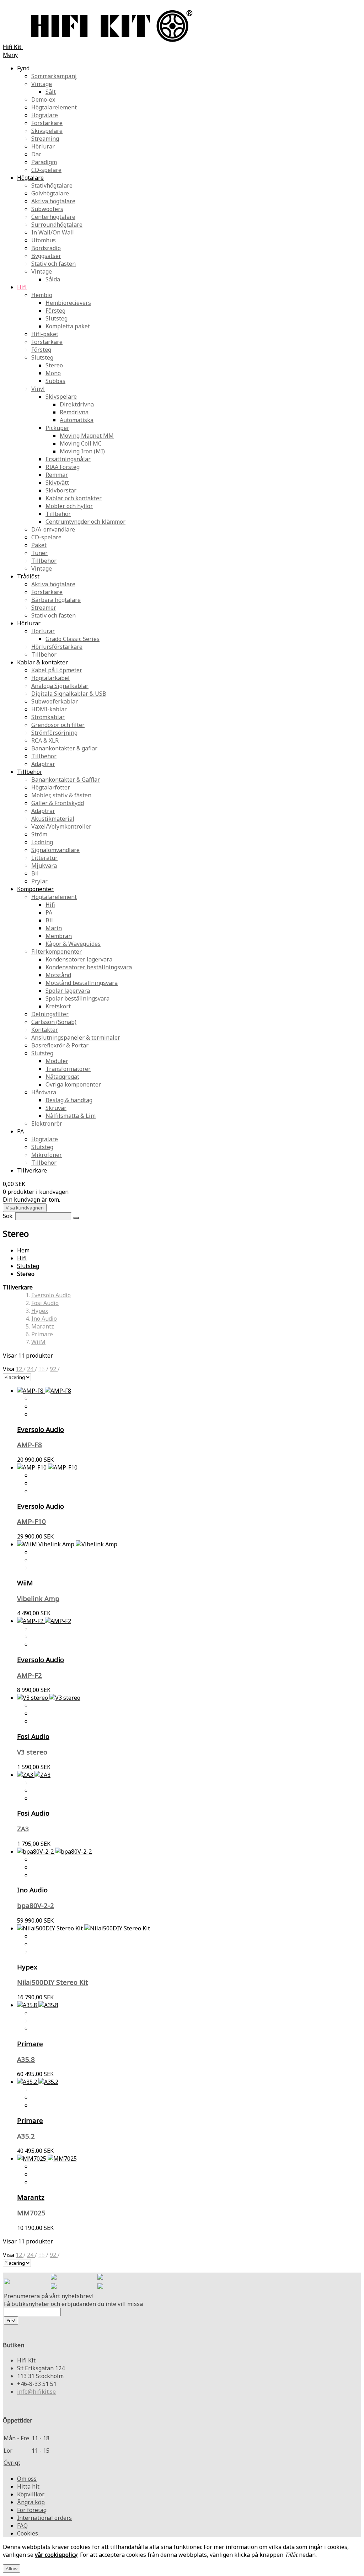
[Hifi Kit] (7, 2282)
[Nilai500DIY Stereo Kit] (84, 1928)
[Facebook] (54, 2278)
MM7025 (31, 2213)
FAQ (22, 2526)
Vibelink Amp (38, 1598)
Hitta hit (28, 2486)
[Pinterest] (54, 2287)
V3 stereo (32, 1752)
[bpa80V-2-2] (54, 1852)
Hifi (22, 1258)
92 (54, 1369)
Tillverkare (32, 1170)
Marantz (43, 1326)
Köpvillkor (31, 2494)
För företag (32, 2510)
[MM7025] (47, 2159)
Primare (42, 1334)
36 (42, 1369)
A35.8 (26, 2059)
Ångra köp (31, 2502)
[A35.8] (38, 2005)
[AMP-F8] (44, 1391)
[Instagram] (100, 2278)
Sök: (8, 1216)
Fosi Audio (45, 1303)
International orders (44, 2518)
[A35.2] (38, 2082)
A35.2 (26, 2136)
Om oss (27, 2479)
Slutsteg (28, 1266)
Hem (23, 1250)
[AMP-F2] (44, 1621)
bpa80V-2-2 (36, 1905)
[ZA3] (34, 1775)
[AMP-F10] (47, 1467)
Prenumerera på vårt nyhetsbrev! (48, 2296)
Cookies (28, 2533)
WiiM (38, 1342)
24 (31, 1369)
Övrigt (12, 2463)
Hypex (40, 1311)
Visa (9, 1369)
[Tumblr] (100, 2287)
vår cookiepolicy (56, 2555)
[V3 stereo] (49, 1698)
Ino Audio (44, 1319)
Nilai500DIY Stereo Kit (53, 1982)
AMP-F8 (30, 1445)
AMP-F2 (30, 1675)
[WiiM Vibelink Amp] (67, 1544)
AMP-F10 (31, 1521)
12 (20, 1369)
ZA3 (23, 1829)
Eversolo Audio (51, 1295)
